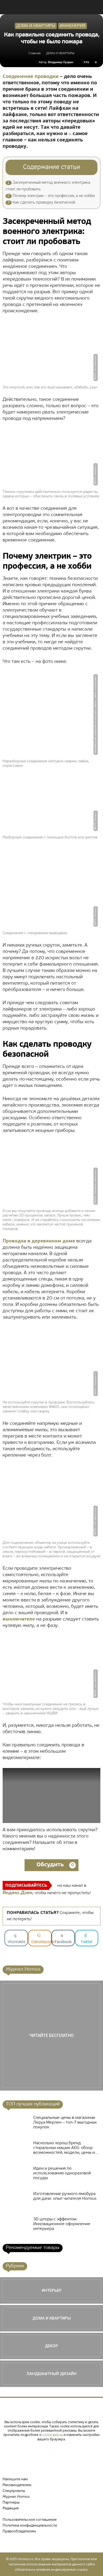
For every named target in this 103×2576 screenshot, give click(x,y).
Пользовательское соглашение (30, 2520)
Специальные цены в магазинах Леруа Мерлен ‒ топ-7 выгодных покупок (65, 2123)
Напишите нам (15, 2479)
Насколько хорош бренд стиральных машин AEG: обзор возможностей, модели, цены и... (66, 2148)
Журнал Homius (16, 2497)
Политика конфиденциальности (30, 2526)
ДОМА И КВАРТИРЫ (36, 26)
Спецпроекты (14, 2491)
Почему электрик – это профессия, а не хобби (51, 196)
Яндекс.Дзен (18, 1893)
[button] (96, 7)
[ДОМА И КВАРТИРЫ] (51, 2318)
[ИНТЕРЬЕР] (51, 2290)
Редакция (11, 2508)
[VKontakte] (51, 2448)
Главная (34, 53)
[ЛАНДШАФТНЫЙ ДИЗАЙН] (51, 2374)
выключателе (19, 1619)
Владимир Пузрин (61, 63)
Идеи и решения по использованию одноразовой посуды (62, 2173)
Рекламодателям (17, 2485)
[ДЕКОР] (51, 2346)
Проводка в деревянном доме (39, 1241)
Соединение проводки (31, 77)
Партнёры (11, 2503)
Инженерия (72, 26)
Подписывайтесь (26, 1886)
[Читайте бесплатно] (51, 2036)
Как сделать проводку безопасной (41, 203)
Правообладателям (19, 2531)
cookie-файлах (53, 2435)
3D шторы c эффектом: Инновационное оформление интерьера (62, 2224)
